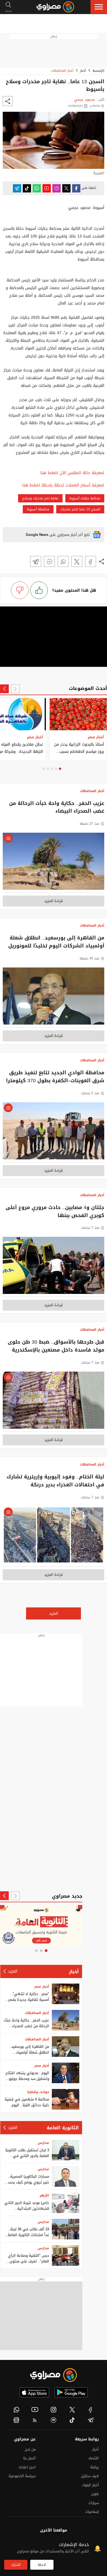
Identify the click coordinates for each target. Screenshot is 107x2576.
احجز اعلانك (27, 2467)
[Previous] (15, 689)
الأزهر (44, 2195)
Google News (37, 535)
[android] (71, 2392)
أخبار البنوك (90, 2485)
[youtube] (35, 2410)
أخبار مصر (42, 1987)
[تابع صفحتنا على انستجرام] (57, 188)
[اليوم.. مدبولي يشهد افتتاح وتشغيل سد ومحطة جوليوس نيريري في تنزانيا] (66, 2073)
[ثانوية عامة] (41, 1926)
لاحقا (42, 2565)
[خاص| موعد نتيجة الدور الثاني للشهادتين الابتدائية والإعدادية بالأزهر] (66, 2203)
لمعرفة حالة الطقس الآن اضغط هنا (72, 473)
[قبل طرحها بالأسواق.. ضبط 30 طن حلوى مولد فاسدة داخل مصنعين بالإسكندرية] (54, 1402)
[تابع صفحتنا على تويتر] (66, 188)
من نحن (30, 2449)
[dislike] (20, 590)
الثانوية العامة (63, 2128)
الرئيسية (98, 71)
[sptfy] (54, 2420)
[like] (39, 590)
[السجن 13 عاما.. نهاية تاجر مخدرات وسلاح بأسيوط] (91, 561)
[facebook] (91, 2410)
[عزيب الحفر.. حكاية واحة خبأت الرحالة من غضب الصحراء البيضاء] (54, 863)
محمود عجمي (84, 100)
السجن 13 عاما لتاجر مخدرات (80, 509)
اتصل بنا (29, 2458)
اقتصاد (93, 2458)
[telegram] (91, 2420)
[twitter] (72, 2410)
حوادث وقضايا (38, 2092)
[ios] (34, 2392)
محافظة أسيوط (38, 509)
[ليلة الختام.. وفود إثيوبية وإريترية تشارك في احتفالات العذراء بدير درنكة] (54, 1536)
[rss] (35, 2420)
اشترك (16, 2565)
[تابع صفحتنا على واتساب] (37, 188)
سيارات (94, 2503)
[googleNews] (16, 2420)
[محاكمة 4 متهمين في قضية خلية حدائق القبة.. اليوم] (66, 2099)
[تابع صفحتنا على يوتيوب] (47, 188)
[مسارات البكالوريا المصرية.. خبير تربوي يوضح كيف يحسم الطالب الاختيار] (66, 2176)
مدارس (43, 2143)
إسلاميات (92, 2512)
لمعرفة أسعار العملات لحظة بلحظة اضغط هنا (63, 485)
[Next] (4, 689)
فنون (95, 2494)
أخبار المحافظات (62, 71)
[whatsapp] (16, 2410)
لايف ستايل (90, 2476)
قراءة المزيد (54, 901)
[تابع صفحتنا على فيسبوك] (76, 188)
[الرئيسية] (55, 7)
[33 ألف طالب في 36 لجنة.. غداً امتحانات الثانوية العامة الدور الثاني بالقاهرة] (66, 2229)
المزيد (54, 1613)
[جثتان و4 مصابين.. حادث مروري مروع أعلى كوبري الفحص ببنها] (54, 1267)
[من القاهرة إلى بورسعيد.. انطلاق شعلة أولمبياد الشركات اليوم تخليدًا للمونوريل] (54, 998)
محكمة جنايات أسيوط (85, 498)
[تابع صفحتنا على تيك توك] (27, 188)
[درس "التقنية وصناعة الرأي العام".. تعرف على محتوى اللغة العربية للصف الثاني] (66, 2255)
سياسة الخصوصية (22, 2476)
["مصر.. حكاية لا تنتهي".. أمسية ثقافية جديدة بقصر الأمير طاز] (66, 1994)
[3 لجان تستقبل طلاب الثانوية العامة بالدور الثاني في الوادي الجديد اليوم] (66, 2150)
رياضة (95, 2467)
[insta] (54, 2410)
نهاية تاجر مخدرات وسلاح (40, 498)
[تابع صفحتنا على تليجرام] (17, 188)
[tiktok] (72, 2420)
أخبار (83, 71)
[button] (99, 7)
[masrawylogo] (54, 2375)
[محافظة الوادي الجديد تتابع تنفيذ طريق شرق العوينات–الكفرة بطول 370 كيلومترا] (54, 1132)
